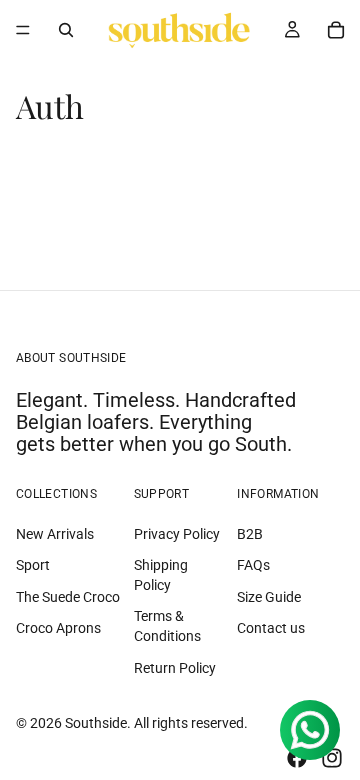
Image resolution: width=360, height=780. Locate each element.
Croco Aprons (58, 629)
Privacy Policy (177, 534)
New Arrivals (55, 534)
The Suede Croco (68, 597)
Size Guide (269, 597)
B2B (250, 534)
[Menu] (23, 30)
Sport (33, 565)
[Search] (66, 30)
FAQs (253, 565)
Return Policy (175, 668)
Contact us (271, 629)
